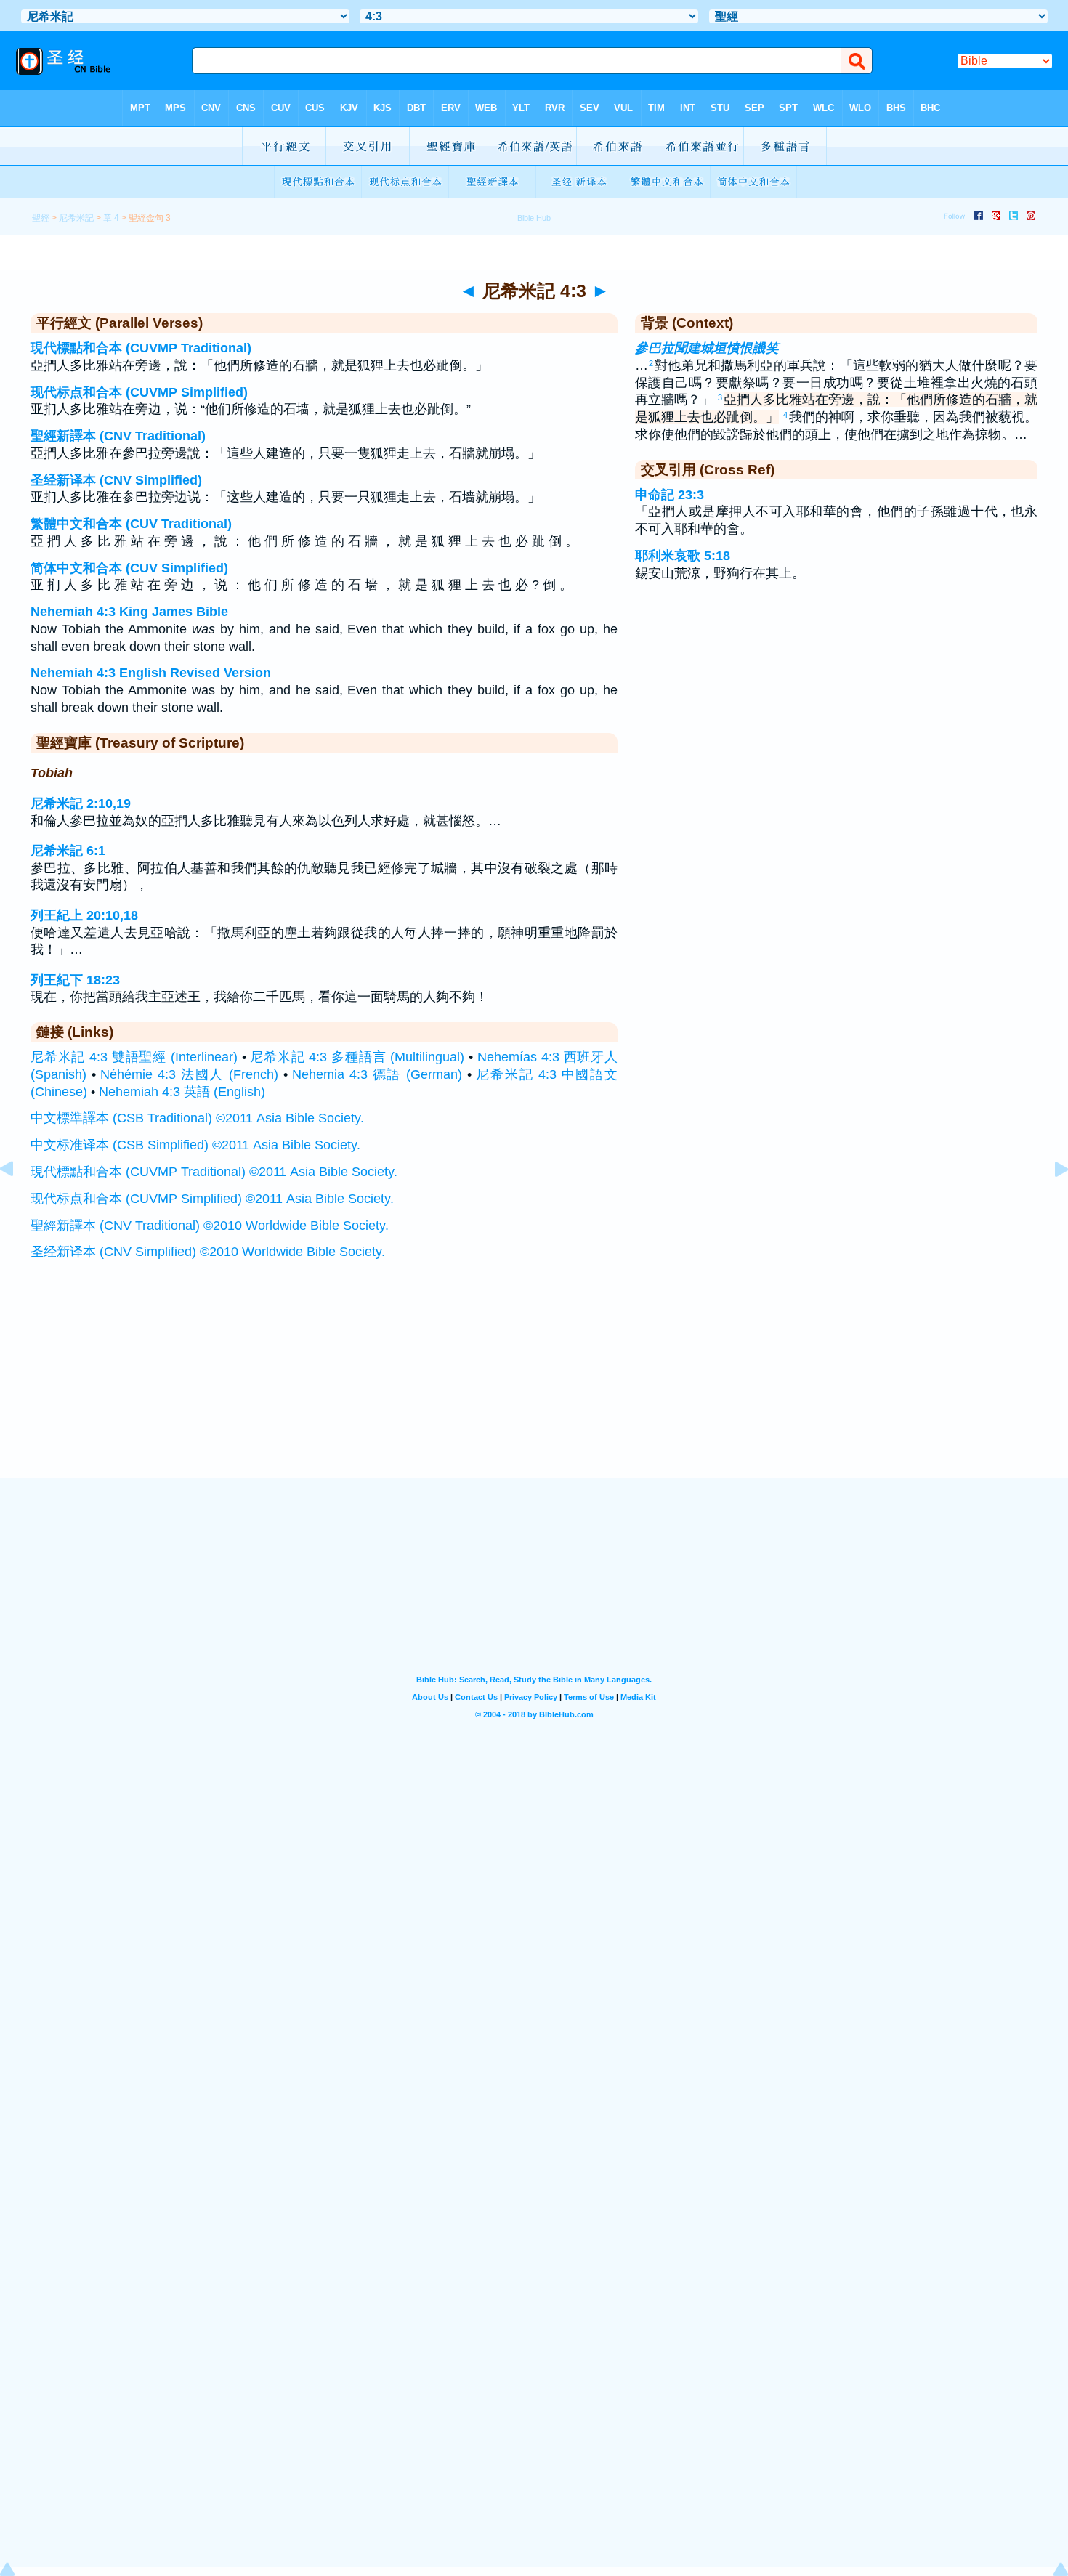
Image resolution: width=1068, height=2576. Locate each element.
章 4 (111, 218)
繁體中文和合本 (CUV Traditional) (131, 524)
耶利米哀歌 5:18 (683, 556)
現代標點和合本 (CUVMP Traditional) (141, 348)
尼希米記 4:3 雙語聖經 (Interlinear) (134, 1057)
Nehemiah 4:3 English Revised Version (151, 673)
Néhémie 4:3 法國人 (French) (189, 1074)
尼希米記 (76, 218)
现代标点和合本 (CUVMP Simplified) (139, 392)
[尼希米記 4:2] (18, 1202)
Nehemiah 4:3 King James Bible (129, 612)
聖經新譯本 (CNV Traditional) (118, 436)
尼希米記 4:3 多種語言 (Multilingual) (357, 1057)
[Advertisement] (534, 1388)
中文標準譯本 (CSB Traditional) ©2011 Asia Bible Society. (197, 1118)
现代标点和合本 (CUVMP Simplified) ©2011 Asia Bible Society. (212, 1199)
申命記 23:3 (669, 495)
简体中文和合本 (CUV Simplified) (129, 568)
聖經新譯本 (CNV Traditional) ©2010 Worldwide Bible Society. (210, 1226)
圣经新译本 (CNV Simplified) (116, 480)
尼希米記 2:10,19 (81, 803)
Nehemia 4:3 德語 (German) (377, 1074)
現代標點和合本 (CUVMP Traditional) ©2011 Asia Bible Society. (214, 1172)
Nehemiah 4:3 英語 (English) (182, 1092)
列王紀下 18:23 (75, 980)
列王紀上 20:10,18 (84, 915)
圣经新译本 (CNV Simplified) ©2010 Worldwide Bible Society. (208, 1252)
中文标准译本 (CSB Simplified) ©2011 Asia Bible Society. (195, 1145)
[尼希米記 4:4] (1050, 1202)
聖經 (41, 218)
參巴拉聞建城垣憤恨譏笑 (707, 348)
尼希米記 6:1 (68, 851)
